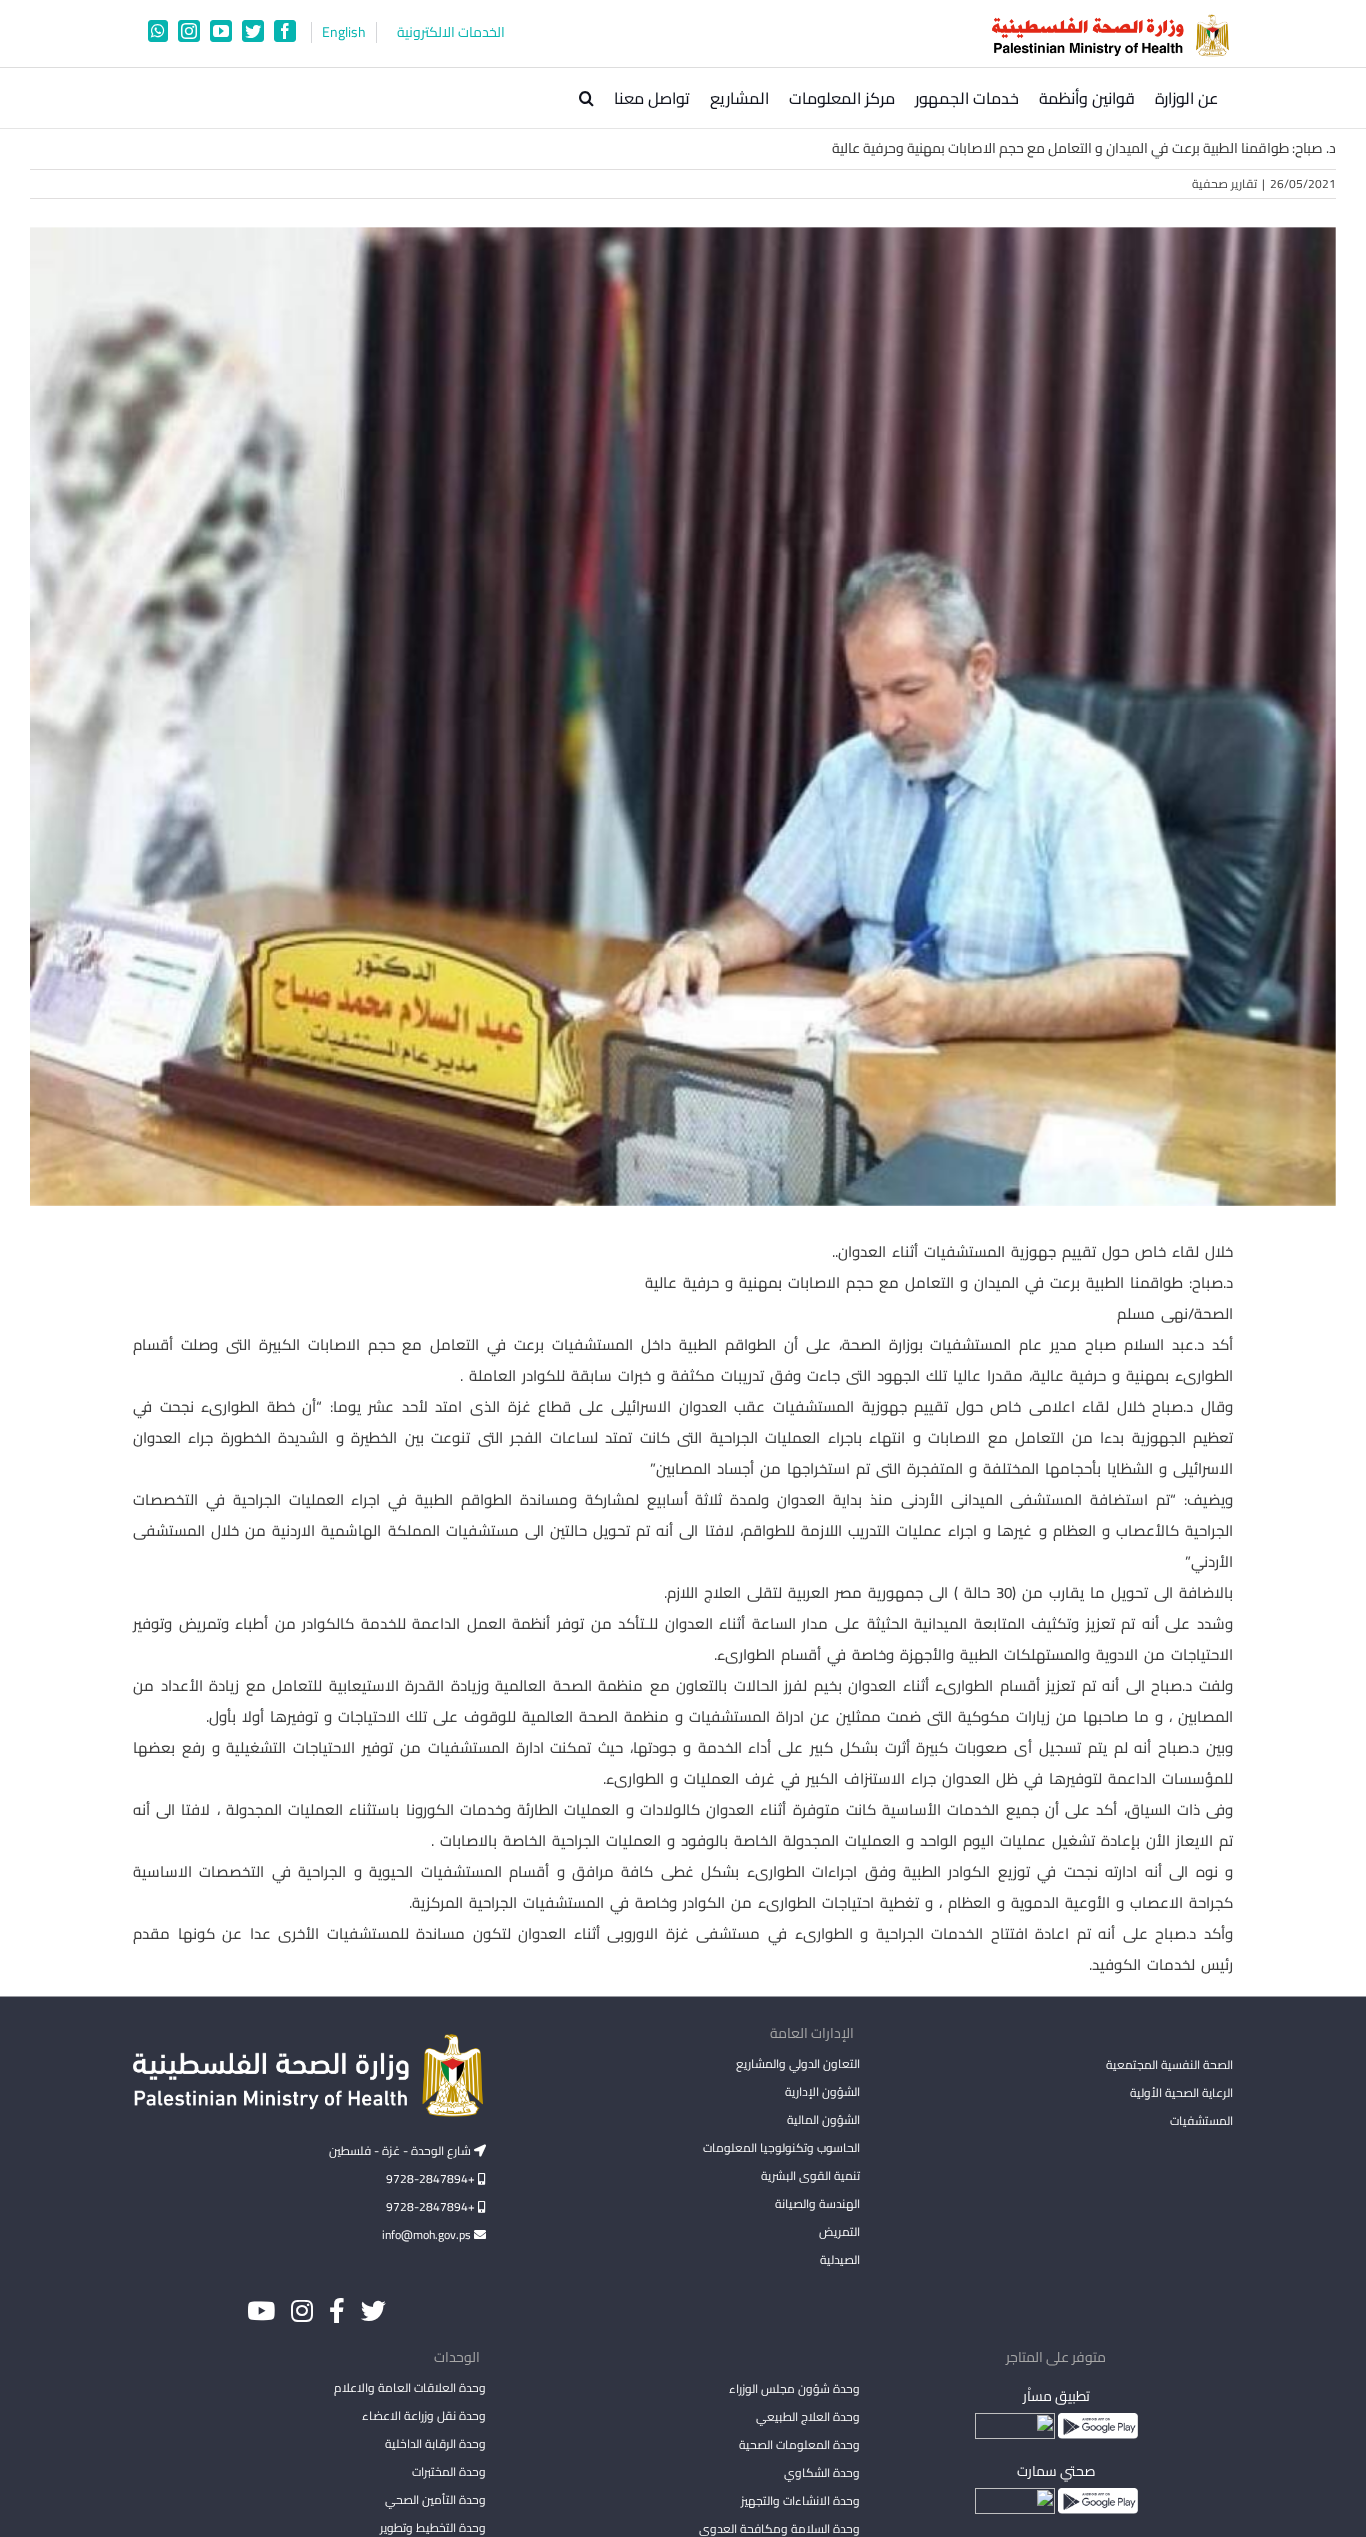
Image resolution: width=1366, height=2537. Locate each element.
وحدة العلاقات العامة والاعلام (410, 2387)
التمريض (839, 2231)
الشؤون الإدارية (822, 2091)
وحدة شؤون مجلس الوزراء (794, 2390)
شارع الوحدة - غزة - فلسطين (401, 2150)
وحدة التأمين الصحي (435, 2499)
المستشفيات (1201, 2120)
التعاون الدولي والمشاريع (797, 2063)
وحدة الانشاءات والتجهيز (800, 2500)
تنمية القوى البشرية (810, 2175)
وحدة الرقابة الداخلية (435, 2443)
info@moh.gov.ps (428, 2234)
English (344, 32)
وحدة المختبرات (449, 2471)
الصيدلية (839, 2259)
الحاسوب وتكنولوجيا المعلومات (781, 2147)
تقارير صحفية (1224, 183)
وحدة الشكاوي (821, 2472)
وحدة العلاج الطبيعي (807, 2416)
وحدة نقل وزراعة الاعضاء (424, 2415)
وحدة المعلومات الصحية (799, 2444)
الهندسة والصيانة (817, 2203)
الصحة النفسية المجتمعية (1169, 2066)
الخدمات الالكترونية (451, 32)
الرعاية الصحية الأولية (1181, 2092)
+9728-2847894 (432, 2178)
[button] (586, 98)
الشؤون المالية (823, 2119)
